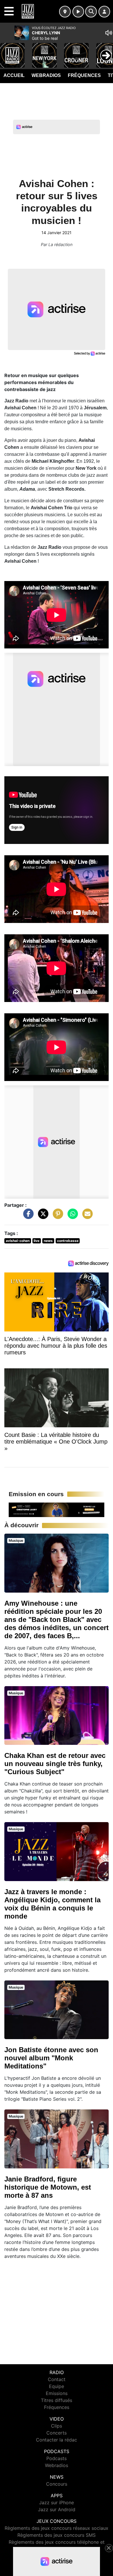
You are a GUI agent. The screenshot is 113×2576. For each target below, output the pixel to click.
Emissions (57, 2393)
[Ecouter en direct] (78, 12)
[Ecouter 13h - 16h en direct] (57, 1509)
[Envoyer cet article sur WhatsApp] (71, 1217)
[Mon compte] (104, 12)
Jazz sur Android (57, 2509)
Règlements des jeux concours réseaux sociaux (57, 2528)
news (48, 1241)
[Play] (8, 51)
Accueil (14, 75)
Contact (57, 2379)
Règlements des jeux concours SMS (57, 2535)
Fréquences (84, 75)
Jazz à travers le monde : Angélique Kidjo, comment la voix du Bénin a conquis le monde (52, 1904)
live (37, 1241)
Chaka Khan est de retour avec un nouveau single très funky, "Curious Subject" (55, 1764)
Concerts (57, 2433)
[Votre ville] (65, 12)
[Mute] (109, 33)
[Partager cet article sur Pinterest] (57, 1217)
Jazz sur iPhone (57, 2502)
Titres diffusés (57, 2400)
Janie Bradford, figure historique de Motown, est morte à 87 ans (48, 2187)
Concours (57, 2484)
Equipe (57, 2386)
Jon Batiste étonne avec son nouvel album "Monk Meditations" (51, 2058)
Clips (57, 2426)
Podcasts (57, 2458)
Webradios (46, 75)
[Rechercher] (91, 12)
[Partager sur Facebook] (27, 1217)
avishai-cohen (18, 1241)
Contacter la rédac (57, 2440)
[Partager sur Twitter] (42, 1217)
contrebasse (68, 1241)
